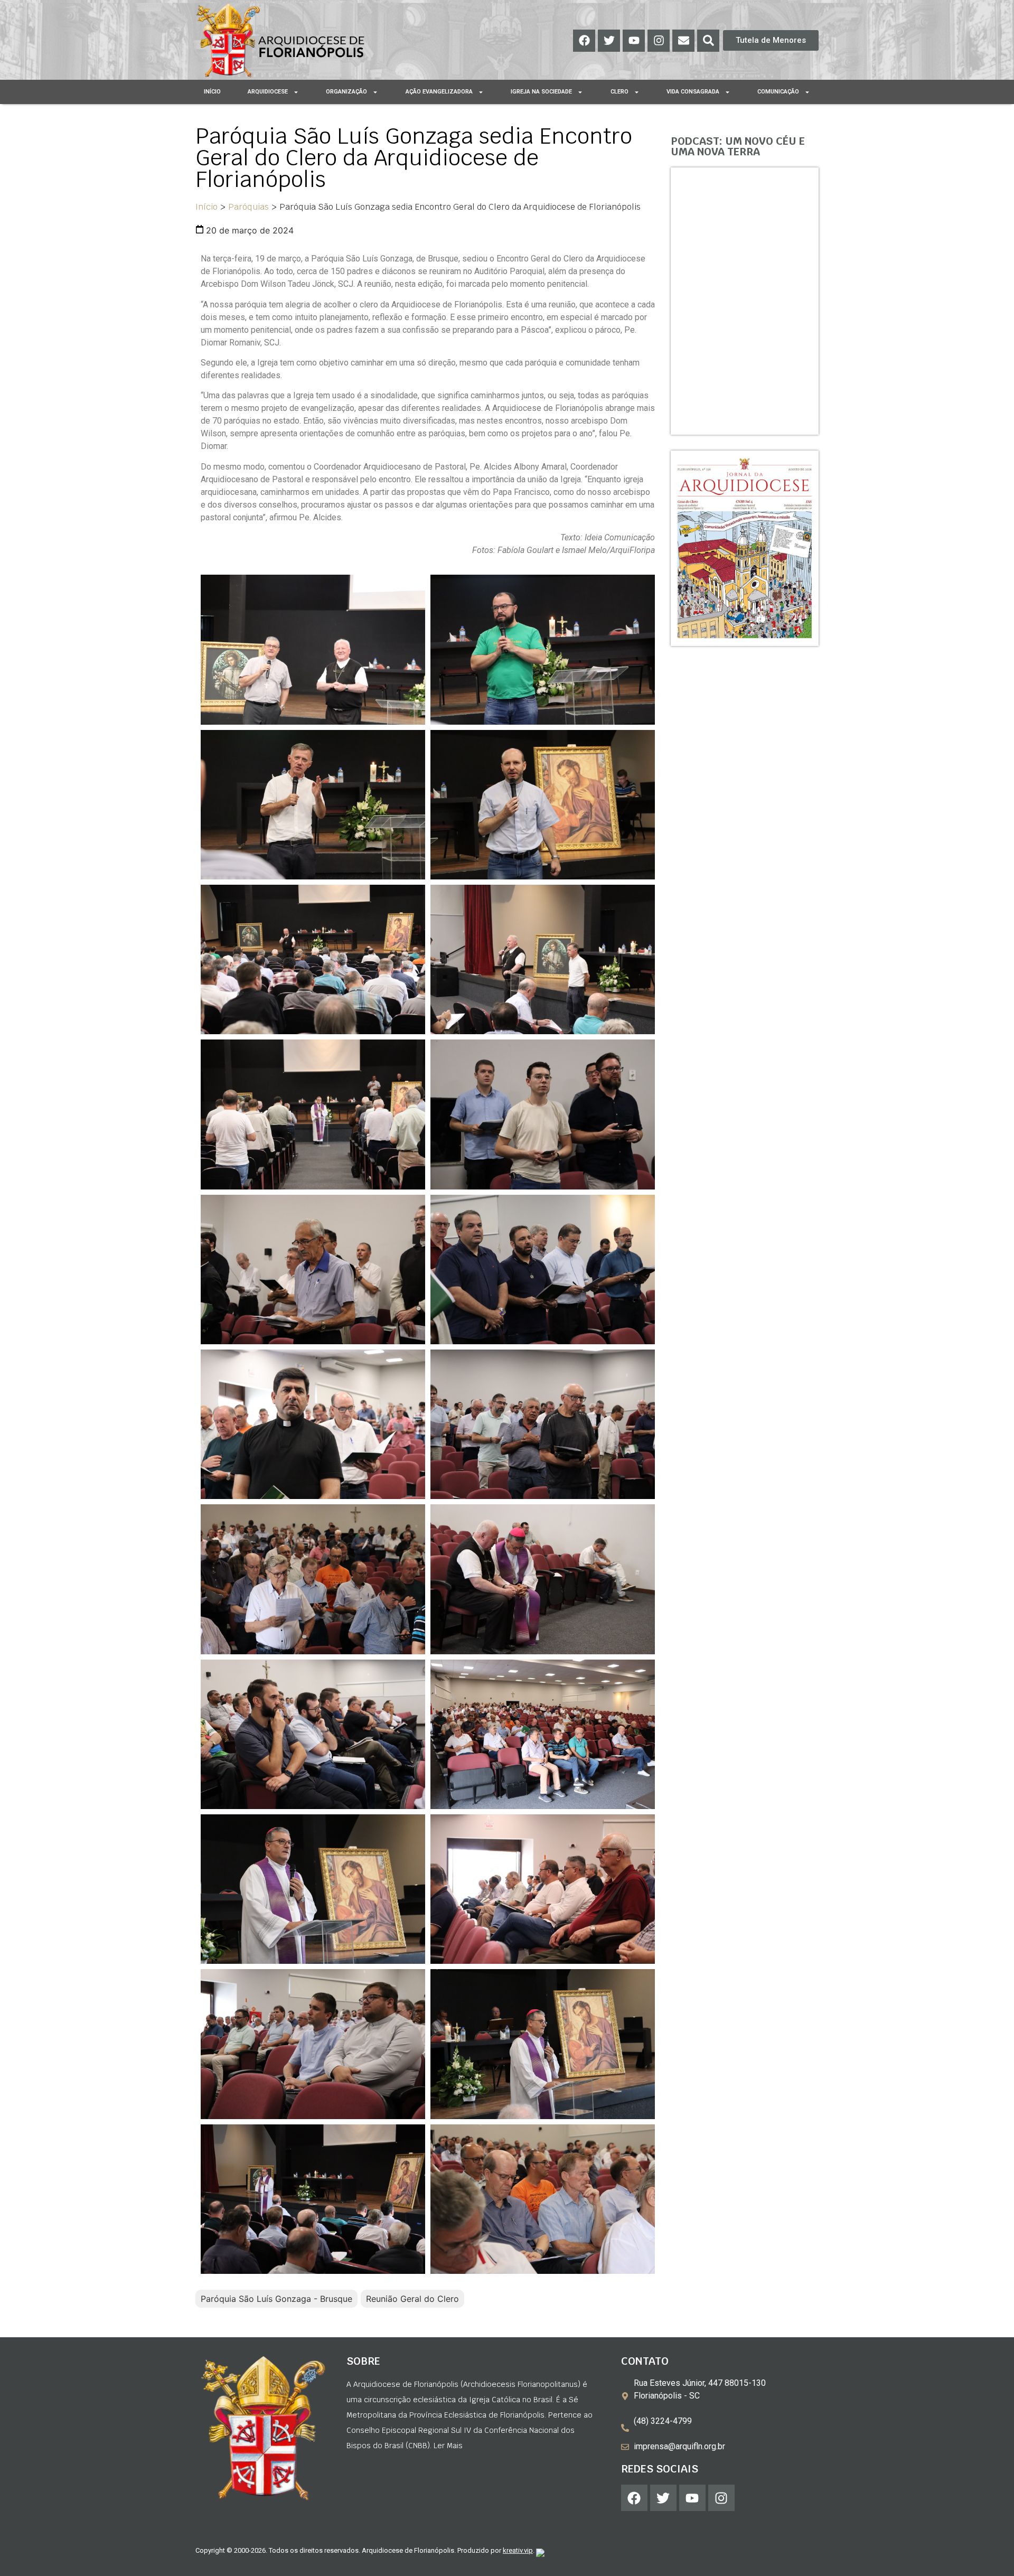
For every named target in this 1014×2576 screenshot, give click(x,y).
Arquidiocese (268, 92)
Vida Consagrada (693, 92)
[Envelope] (683, 41)
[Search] (708, 41)
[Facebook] (584, 41)
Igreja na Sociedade (541, 92)
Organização (346, 92)
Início (212, 92)
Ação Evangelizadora (439, 92)
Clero (619, 92)
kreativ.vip (518, 2550)
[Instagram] (659, 41)
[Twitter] (609, 41)
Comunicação (778, 92)
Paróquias (248, 207)
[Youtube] (634, 41)
